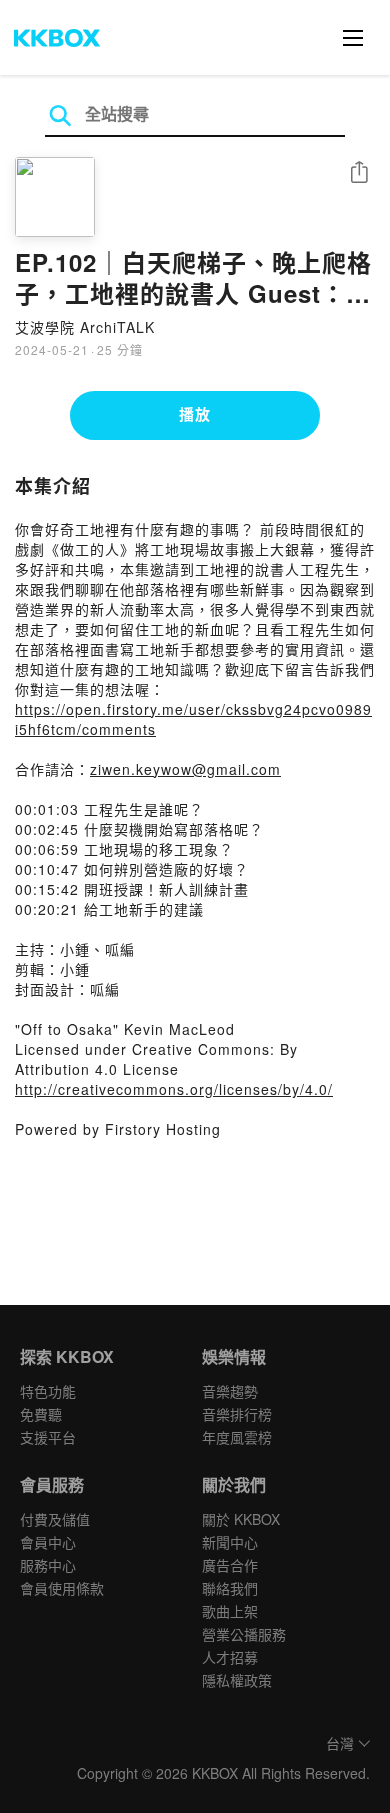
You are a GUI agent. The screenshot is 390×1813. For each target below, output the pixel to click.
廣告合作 (230, 1565)
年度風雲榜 (237, 1437)
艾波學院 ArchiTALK (85, 327)
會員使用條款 (62, 1588)
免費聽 (41, 1414)
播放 (195, 414)
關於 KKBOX (241, 1519)
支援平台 (48, 1437)
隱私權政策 (237, 1680)
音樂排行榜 (237, 1414)
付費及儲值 (55, 1519)
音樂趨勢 (230, 1391)
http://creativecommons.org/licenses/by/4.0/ (174, 1089)
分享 (359, 173)
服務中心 (48, 1565)
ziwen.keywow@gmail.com (185, 769)
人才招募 (230, 1657)
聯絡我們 (230, 1588)
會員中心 (48, 1542)
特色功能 (48, 1391)
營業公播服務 (244, 1634)
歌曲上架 (230, 1611)
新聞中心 (230, 1542)
